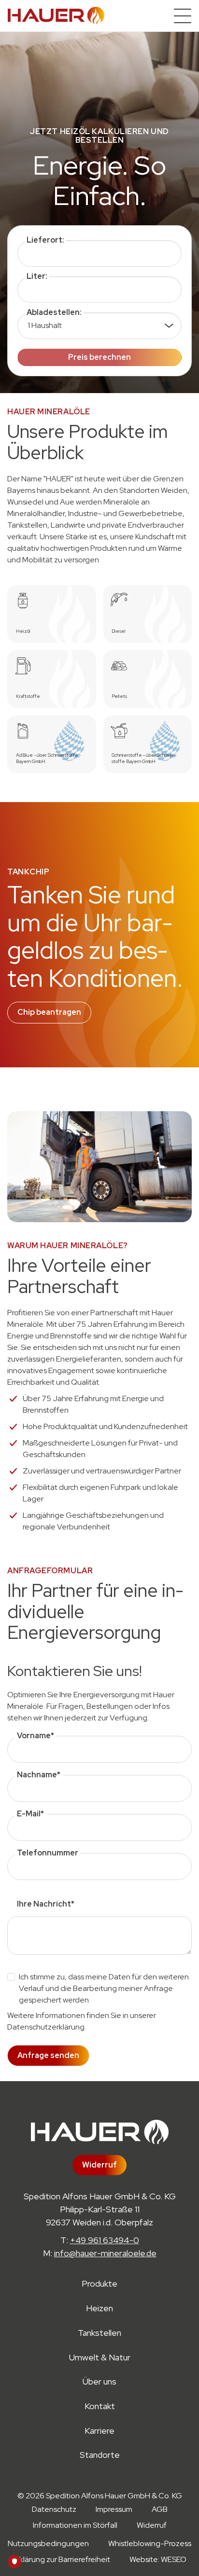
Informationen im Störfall (75, 2525)
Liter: (37, 276)
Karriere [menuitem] (99, 2431)
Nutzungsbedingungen (48, 2543)
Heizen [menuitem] (99, 2309)
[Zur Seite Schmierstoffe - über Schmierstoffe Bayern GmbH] (148, 744)
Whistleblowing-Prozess (150, 2543)
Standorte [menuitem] (100, 2455)
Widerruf (99, 2165)
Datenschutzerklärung (46, 2027)
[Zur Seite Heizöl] (52, 614)
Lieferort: (45, 240)
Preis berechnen (99, 357)
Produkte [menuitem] (99, 2284)
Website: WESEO (158, 2559)
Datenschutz (54, 2509)
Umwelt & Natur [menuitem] (100, 2358)
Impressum (114, 2509)
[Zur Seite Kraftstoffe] (52, 679)
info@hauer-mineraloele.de (105, 2253)
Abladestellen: (54, 312)
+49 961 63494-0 (105, 2240)
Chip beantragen (49, 1012)
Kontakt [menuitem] (100, 2406)
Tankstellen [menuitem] (99, 2333)
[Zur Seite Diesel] (148, 614)
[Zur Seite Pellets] (148, 679)
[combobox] (99, 253)
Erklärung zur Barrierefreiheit (61, 2559)
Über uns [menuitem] (99, 2382)
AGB (160, 2509)
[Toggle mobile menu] (183, 16)
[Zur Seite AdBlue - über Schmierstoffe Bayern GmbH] (52, 744)
